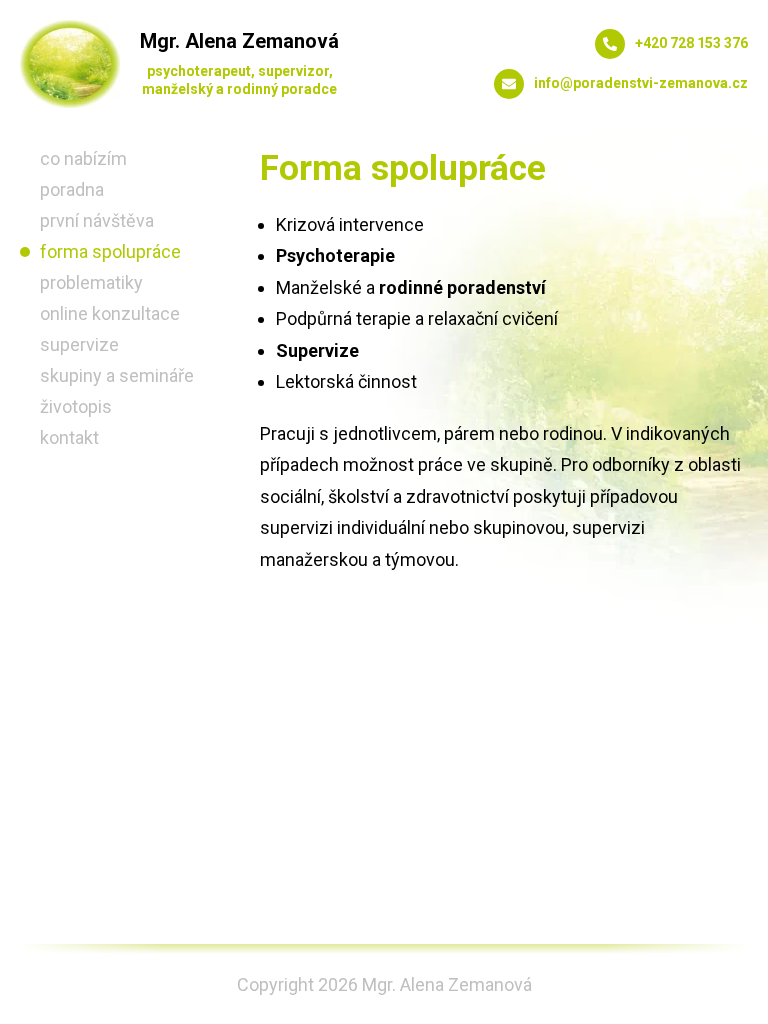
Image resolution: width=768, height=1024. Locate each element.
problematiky (91, 282)
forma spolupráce (110, 251)
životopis (76, 406)
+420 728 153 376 (691, 43)
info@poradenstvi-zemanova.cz (641, 83)
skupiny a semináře (117, 375)
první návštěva (97, 220)
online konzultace (110, 313)
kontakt (69, 437)
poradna (72, 189)
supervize (79, 344)
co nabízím (83, 158)
